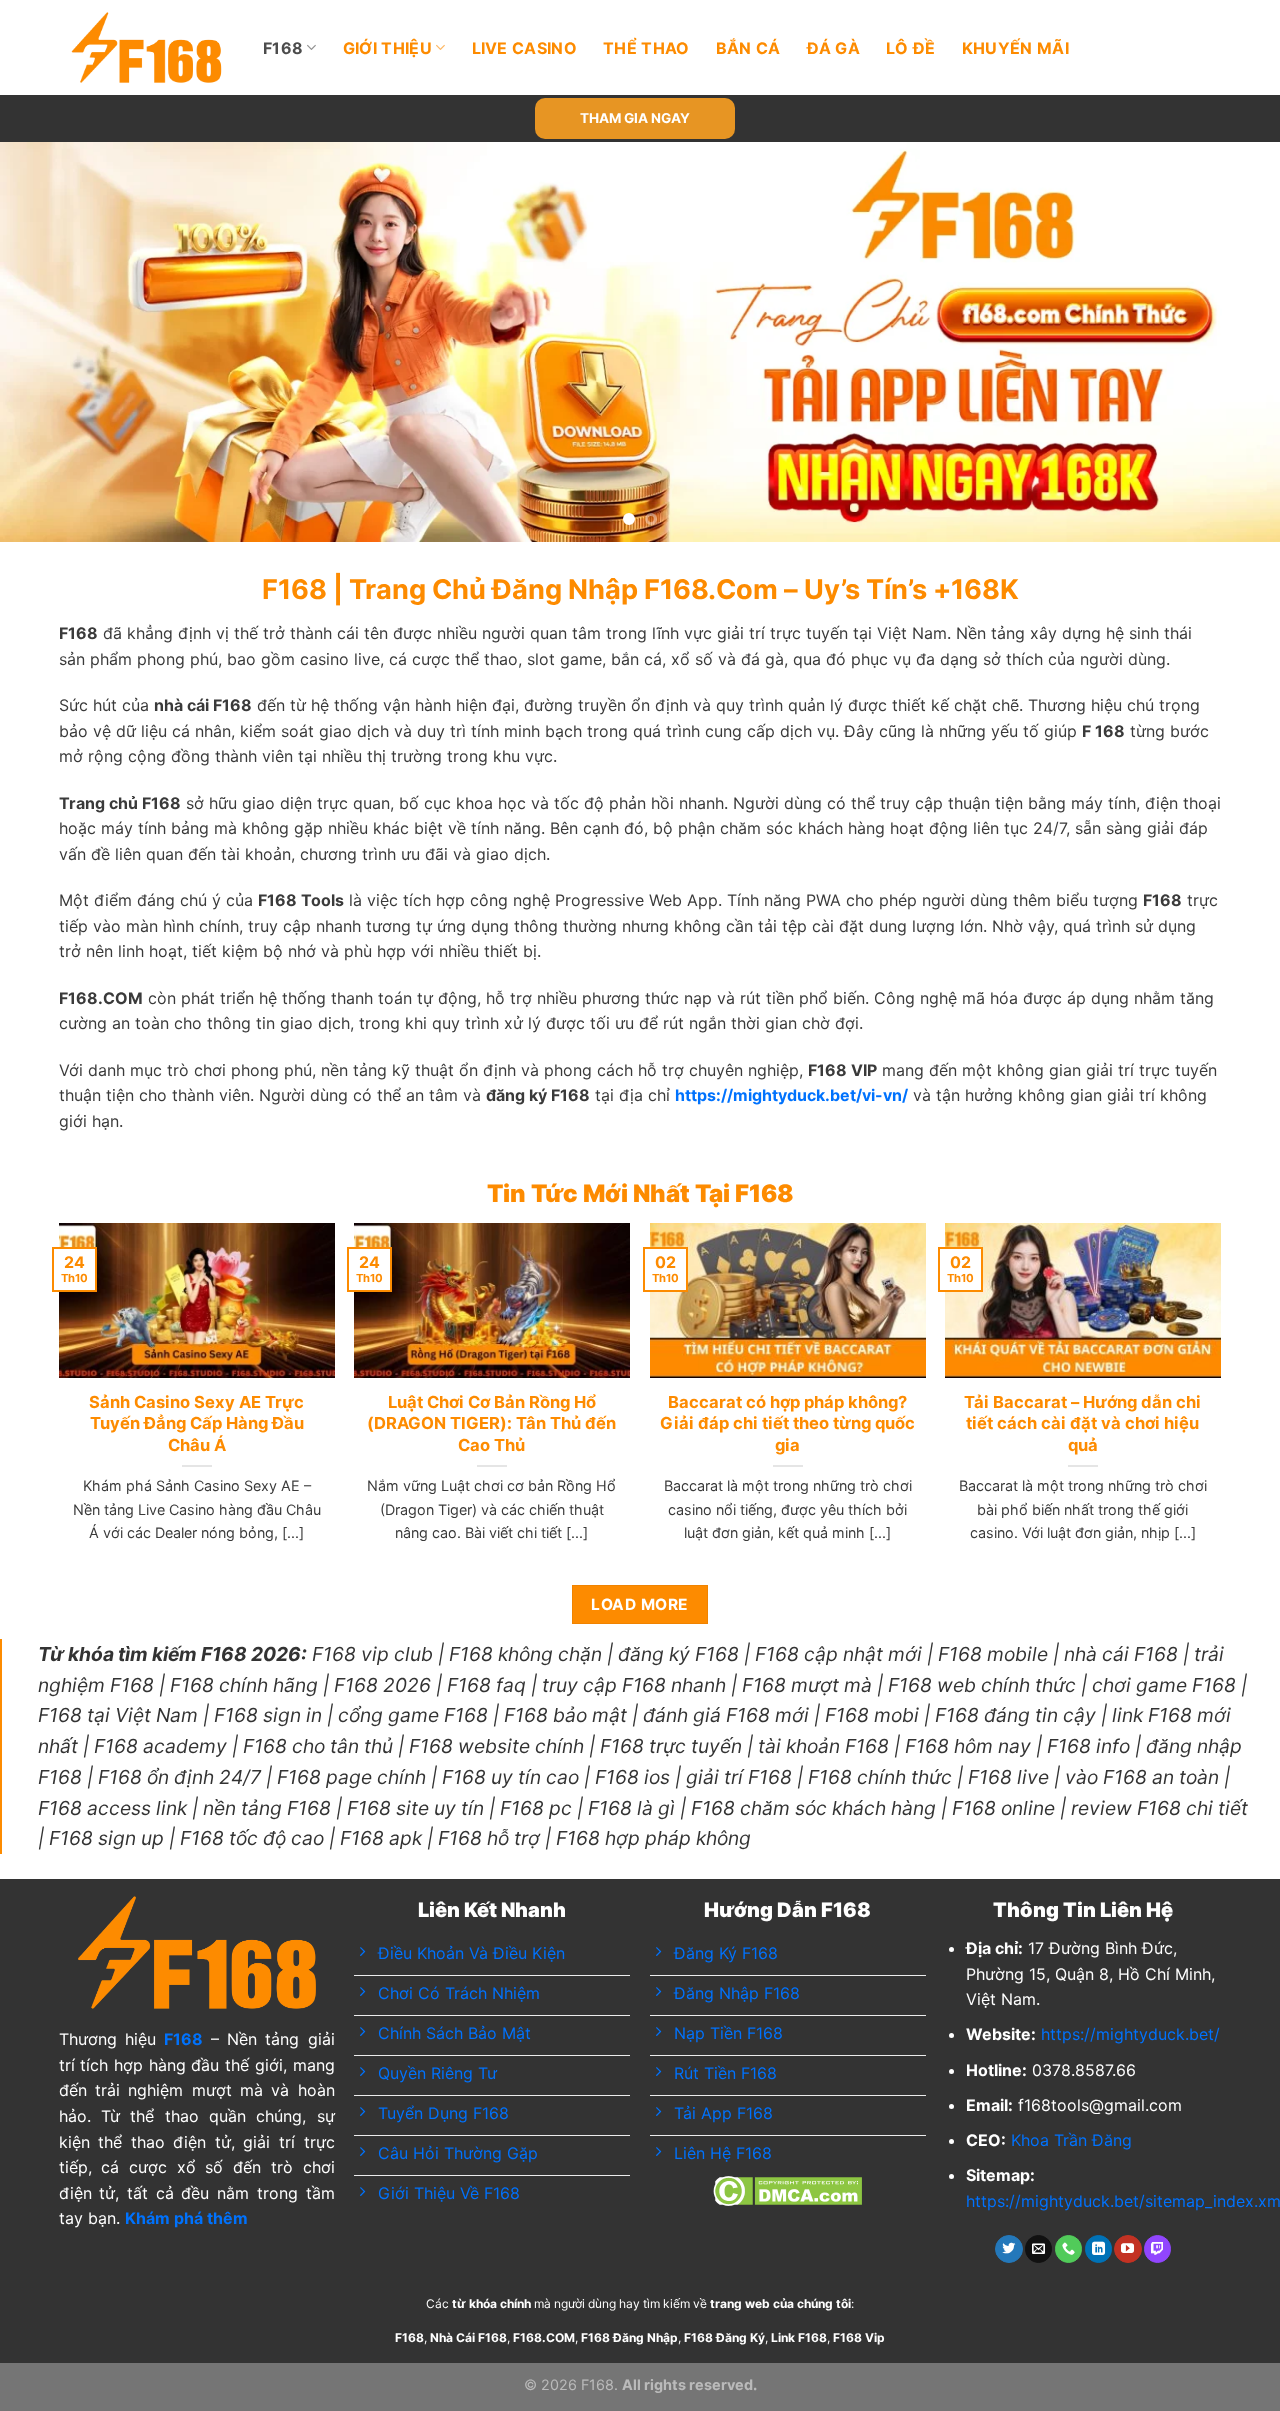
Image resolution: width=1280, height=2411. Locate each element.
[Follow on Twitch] (1157, 2249)
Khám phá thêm (186, 2218)
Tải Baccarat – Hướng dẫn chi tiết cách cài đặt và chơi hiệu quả (1082, 1423)
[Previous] (51, 342)
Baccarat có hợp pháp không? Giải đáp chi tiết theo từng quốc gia (787, 1423)
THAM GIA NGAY (635, 118)
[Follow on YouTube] (1127, 2249)
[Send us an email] (1038, 2249)
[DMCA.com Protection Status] (787, 2189)
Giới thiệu (387, 48)
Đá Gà (834, 48)
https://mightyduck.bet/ (1130, 2034)
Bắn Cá (748, 48)
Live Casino (525, 48)
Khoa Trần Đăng (1071, 2140)
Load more (639, 1604)
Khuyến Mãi (1015, 48)
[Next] (1229, 342)
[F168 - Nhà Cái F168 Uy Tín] (146, 47)
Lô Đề (911, 48)
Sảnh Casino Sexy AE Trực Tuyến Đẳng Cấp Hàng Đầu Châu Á (196, 1423)
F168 (283, 48)
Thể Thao (646, 48)
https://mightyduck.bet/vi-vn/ (791, 1095)
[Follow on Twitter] (1008, 2249)
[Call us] (1068, 2249)
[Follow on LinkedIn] (1098, 2249)
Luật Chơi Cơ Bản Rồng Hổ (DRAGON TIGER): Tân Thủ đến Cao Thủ (491, 1423)
